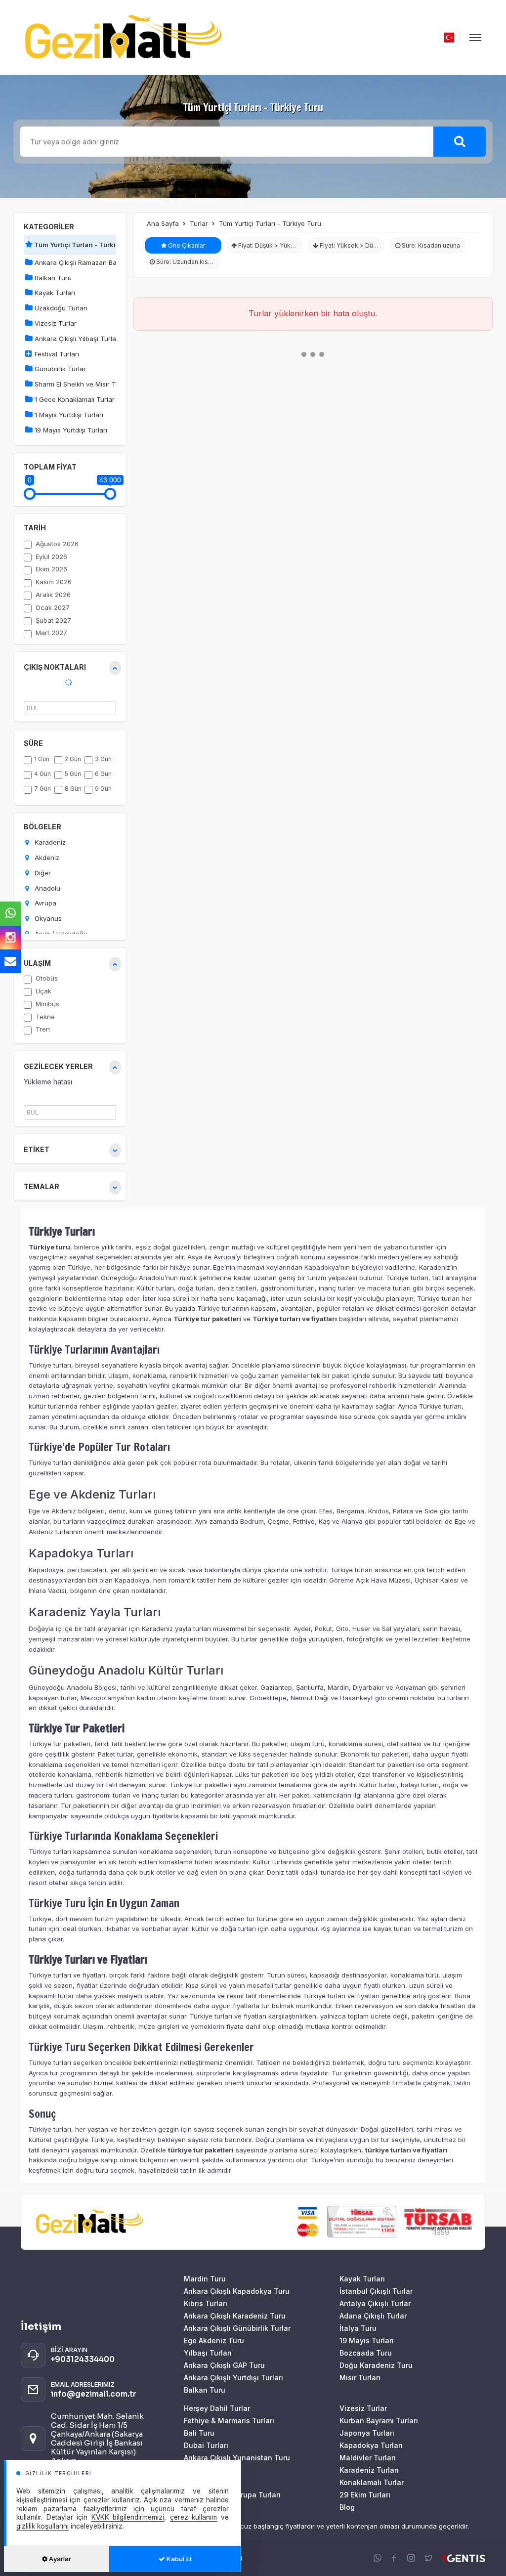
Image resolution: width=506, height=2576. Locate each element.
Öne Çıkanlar (186, 245)
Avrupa (44, 903)
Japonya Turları (367, 2433)
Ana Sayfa (163, 223)
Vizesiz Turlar (55, 323)
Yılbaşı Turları (208, 2353)
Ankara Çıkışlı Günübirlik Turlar (237, 2328)
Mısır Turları (360, 2378)
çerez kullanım (194, 2517)
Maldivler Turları (368, 2458)
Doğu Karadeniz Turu (376, 2365)
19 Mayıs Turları (367, 2340)
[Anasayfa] (230, 37)
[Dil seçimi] (449, 38)
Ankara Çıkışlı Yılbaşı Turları (74, 339)
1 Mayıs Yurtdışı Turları (68, 415)
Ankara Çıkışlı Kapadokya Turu (237, 2291)
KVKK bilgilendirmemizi (128, 2517)
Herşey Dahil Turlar (217, 2408)
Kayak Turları (54, 293)
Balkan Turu (52, 278)
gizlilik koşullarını (42, 2526)
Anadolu (46, 888)
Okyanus (47, 918)
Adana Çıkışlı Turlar (373, 2316)
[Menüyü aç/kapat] (475, 38)
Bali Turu (199, 2433)
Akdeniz (46, 858)
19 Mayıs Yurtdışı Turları (70, 430)
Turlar (199, 223)
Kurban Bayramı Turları (379, 2421)
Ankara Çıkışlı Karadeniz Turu (235, 2316)
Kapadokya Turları (371, 2445)
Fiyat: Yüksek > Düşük (351, 245)
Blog (347, 2507)
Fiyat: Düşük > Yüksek (269, 245)
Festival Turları (56, 354)
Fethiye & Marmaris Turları (229, 2421)
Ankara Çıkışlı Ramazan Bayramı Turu (74, 262)
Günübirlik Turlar (59, 369)
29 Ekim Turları (365, 2495)
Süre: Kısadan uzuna (430, 245)
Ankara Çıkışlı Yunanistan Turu (237, 2458)
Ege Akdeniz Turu (214, 2340)
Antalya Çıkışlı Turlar (375, 2303)
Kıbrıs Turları (206, 2303)
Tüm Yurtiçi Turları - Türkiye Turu (86, 245)
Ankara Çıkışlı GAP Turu (224, 2365)
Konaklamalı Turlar (372, 2482)
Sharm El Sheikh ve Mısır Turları (74, 384)
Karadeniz (49, 842)
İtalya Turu (358, 2328)
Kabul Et (178, 2559)
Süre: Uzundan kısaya (187, 262)
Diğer (42, 873)
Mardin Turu (205, 2279)
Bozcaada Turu (366, 2353)
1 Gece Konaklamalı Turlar (74, 399)
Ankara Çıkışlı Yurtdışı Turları (233, 2378)
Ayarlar (59, 2559)
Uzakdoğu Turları (60, 308)
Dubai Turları (206, 2445)
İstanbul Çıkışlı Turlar (376, 2291)
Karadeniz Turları (369, 2470)
